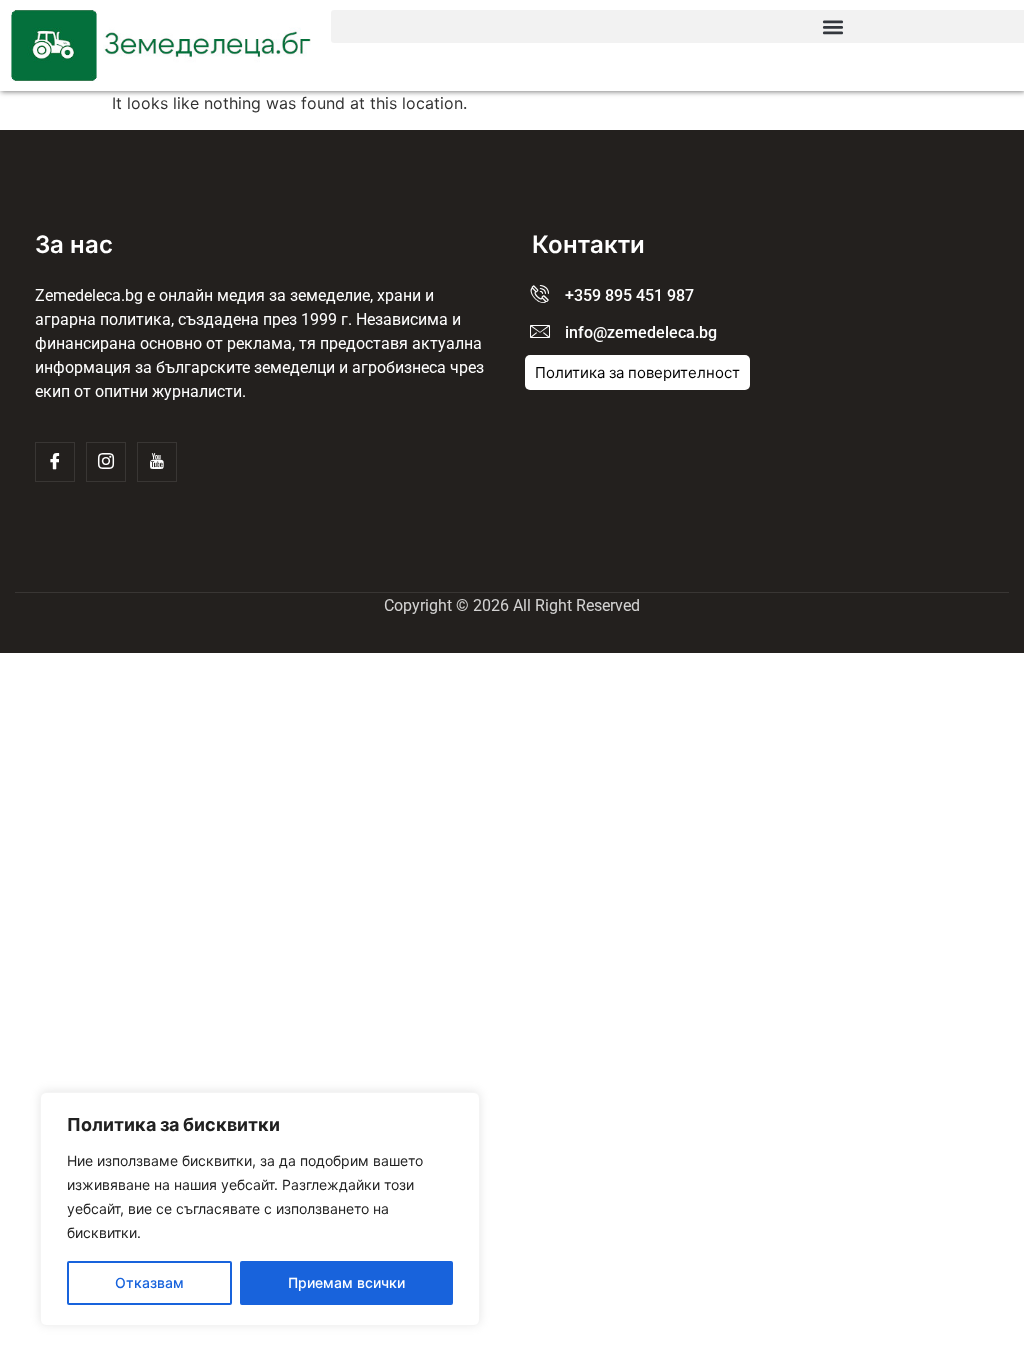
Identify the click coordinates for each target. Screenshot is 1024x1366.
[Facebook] (55, 462)
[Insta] (106, 462)
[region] (260, 1209)
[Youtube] (157, 462)
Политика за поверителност (637, 372)
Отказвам (149, 1282)
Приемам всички (346, 1282)
